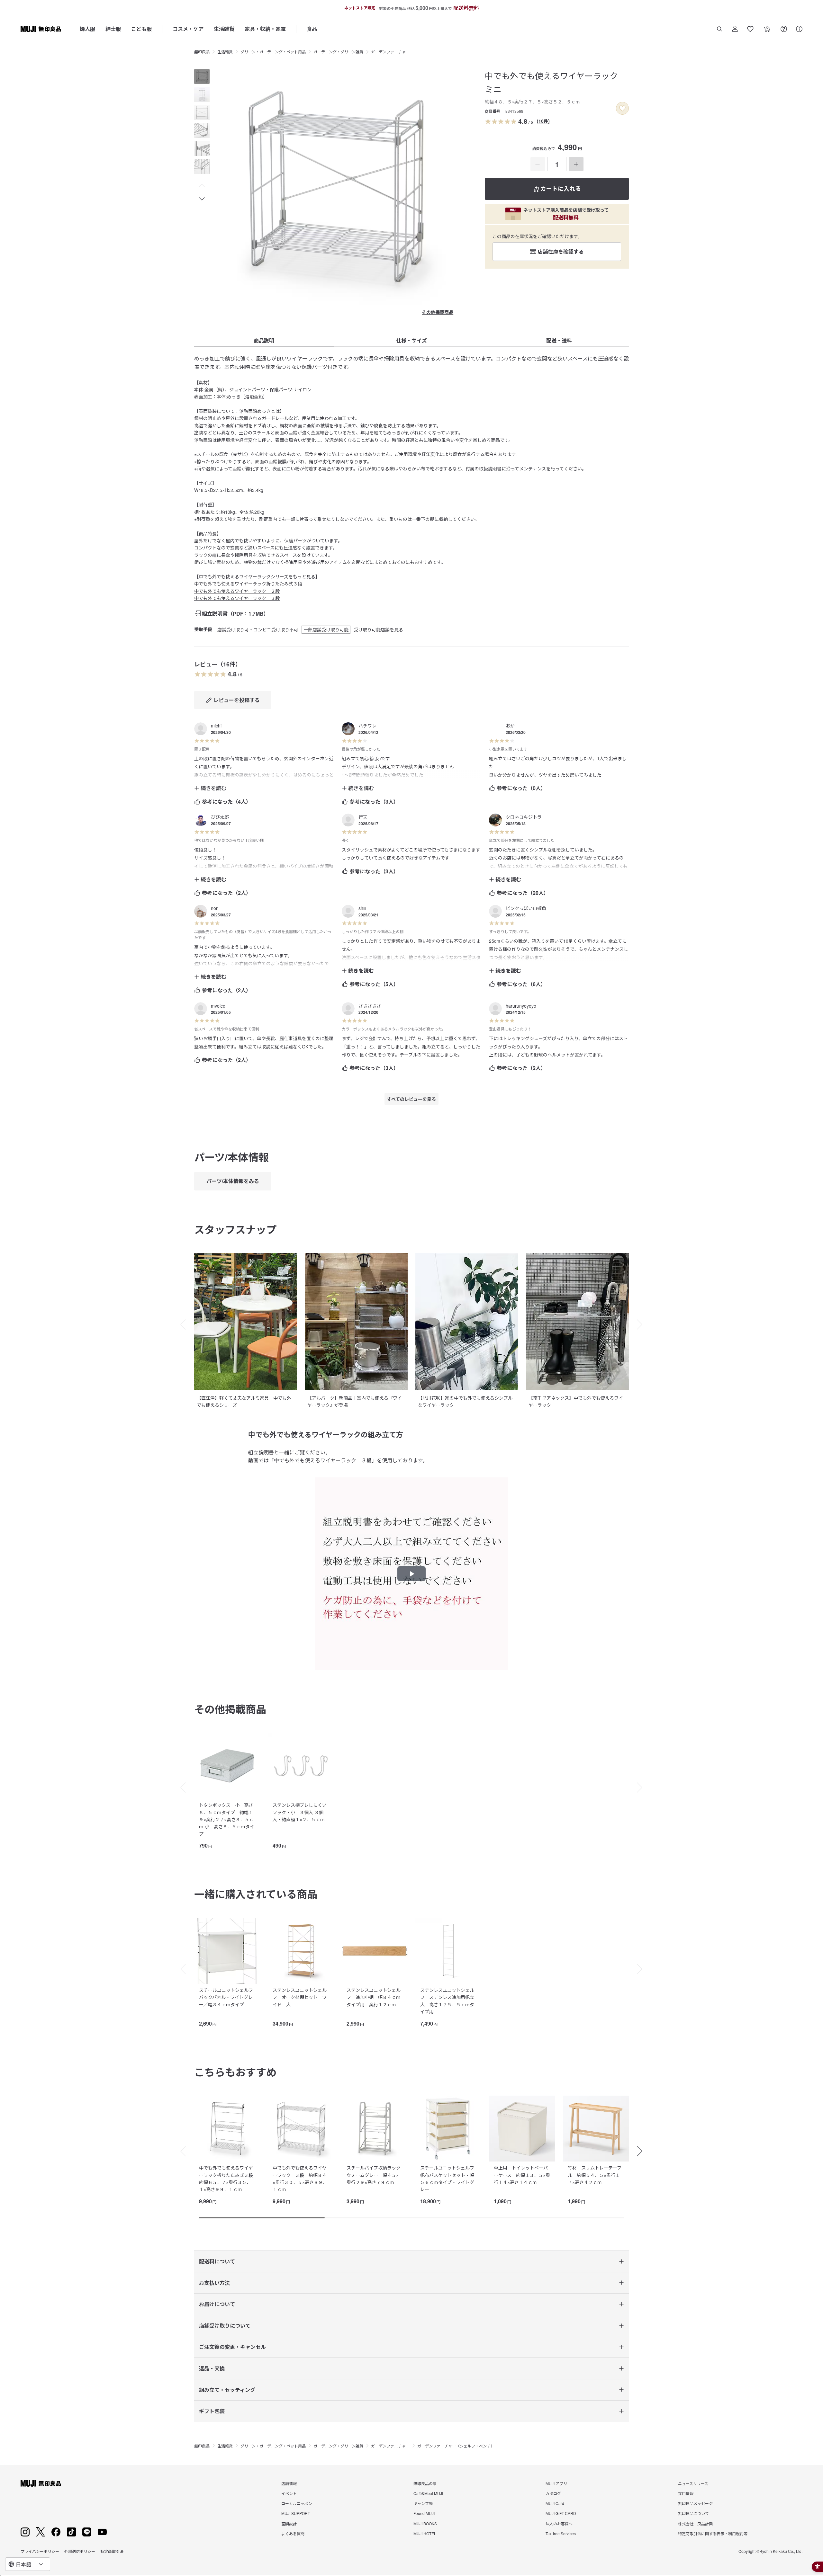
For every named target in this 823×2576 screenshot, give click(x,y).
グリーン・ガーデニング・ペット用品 (273, 52)
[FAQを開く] (784, 29)
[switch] (622, 108)
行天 (363, 817)
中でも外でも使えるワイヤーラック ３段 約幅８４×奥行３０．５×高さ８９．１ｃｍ (300, 2178)
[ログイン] (735, 29)
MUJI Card (555, 2503)
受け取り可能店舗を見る (378, 629)
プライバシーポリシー (40, 2551)
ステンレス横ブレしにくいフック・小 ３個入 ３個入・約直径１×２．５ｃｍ (300, 1812)
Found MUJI (424, 2513)
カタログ (553, 2493)
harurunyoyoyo (521, 1006)
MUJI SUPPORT (296, 2513)
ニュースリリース (693, 2483)
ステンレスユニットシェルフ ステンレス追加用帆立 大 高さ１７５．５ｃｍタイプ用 (449, 2001)
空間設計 (289, 2523)
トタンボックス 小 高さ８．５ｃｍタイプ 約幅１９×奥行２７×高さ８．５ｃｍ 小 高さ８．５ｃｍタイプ (227, 1819)
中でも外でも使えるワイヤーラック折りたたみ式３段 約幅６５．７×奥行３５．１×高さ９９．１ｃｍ (228, 2178)
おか (510, 726)
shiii (362, 908)
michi (216, 726)
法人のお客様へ (559, 2523)
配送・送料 (559, 340)
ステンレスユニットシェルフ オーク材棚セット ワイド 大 (300, 1997)
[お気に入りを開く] (750, 29)
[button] (202, 186)
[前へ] (180, 1787)
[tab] (202, 76)
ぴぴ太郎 (220, 817)
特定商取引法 (112, 2551)
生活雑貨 (224, 29)
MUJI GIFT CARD (561, 2513)
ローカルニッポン (297, 2503)
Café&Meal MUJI (428, 2493)
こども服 (141, 29)
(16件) (543, 121)
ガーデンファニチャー (390, 52)
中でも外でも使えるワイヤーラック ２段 (237, 591)
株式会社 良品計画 (695, 2523)
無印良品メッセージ (695, 2503)
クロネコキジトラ (524, 817)
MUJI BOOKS (425, 2523)
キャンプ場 (423, 2503)
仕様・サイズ (411, 340)
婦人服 (87, 29)
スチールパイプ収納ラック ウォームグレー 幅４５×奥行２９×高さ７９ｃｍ (376, 2175)
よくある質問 (293, 2533)
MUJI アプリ (556, 2483)
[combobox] (28, 2564)
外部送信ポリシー (80, 2551)
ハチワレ (367, 726)
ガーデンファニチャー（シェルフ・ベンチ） (456, 2446)
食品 (312, 29)
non (215, 908)
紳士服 (113, 29)
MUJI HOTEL (425, 2533)
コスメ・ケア (188, 29)
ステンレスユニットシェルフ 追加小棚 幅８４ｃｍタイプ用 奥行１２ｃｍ (374, 1997)
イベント (289, 2493)
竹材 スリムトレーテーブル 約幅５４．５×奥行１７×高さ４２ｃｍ (595, 2175)
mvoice (218, 1006)
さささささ (370, 1006)
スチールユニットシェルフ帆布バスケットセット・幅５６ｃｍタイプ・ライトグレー (447, 2178)
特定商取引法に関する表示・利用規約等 (713, 2533)
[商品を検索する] (719, 29)
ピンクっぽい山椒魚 (526, 908)
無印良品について (693, 2513)
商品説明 (264, 340)
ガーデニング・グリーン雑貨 (338, 52)
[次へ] (643, 1787)
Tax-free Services (561, 2533)
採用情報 (686, 2493)
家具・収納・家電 (265, 29)
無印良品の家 (425, 2483)
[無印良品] (41, 2483)
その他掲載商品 (438, 312)
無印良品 (202, 52)
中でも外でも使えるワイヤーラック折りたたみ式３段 (248, 584)
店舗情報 (289, 2483)
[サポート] (799, 29)
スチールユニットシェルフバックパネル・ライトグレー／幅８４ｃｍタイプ (226, 1997)
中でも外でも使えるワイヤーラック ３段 (237, 598)
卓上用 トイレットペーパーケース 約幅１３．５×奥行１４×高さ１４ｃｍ (522, 2175)
